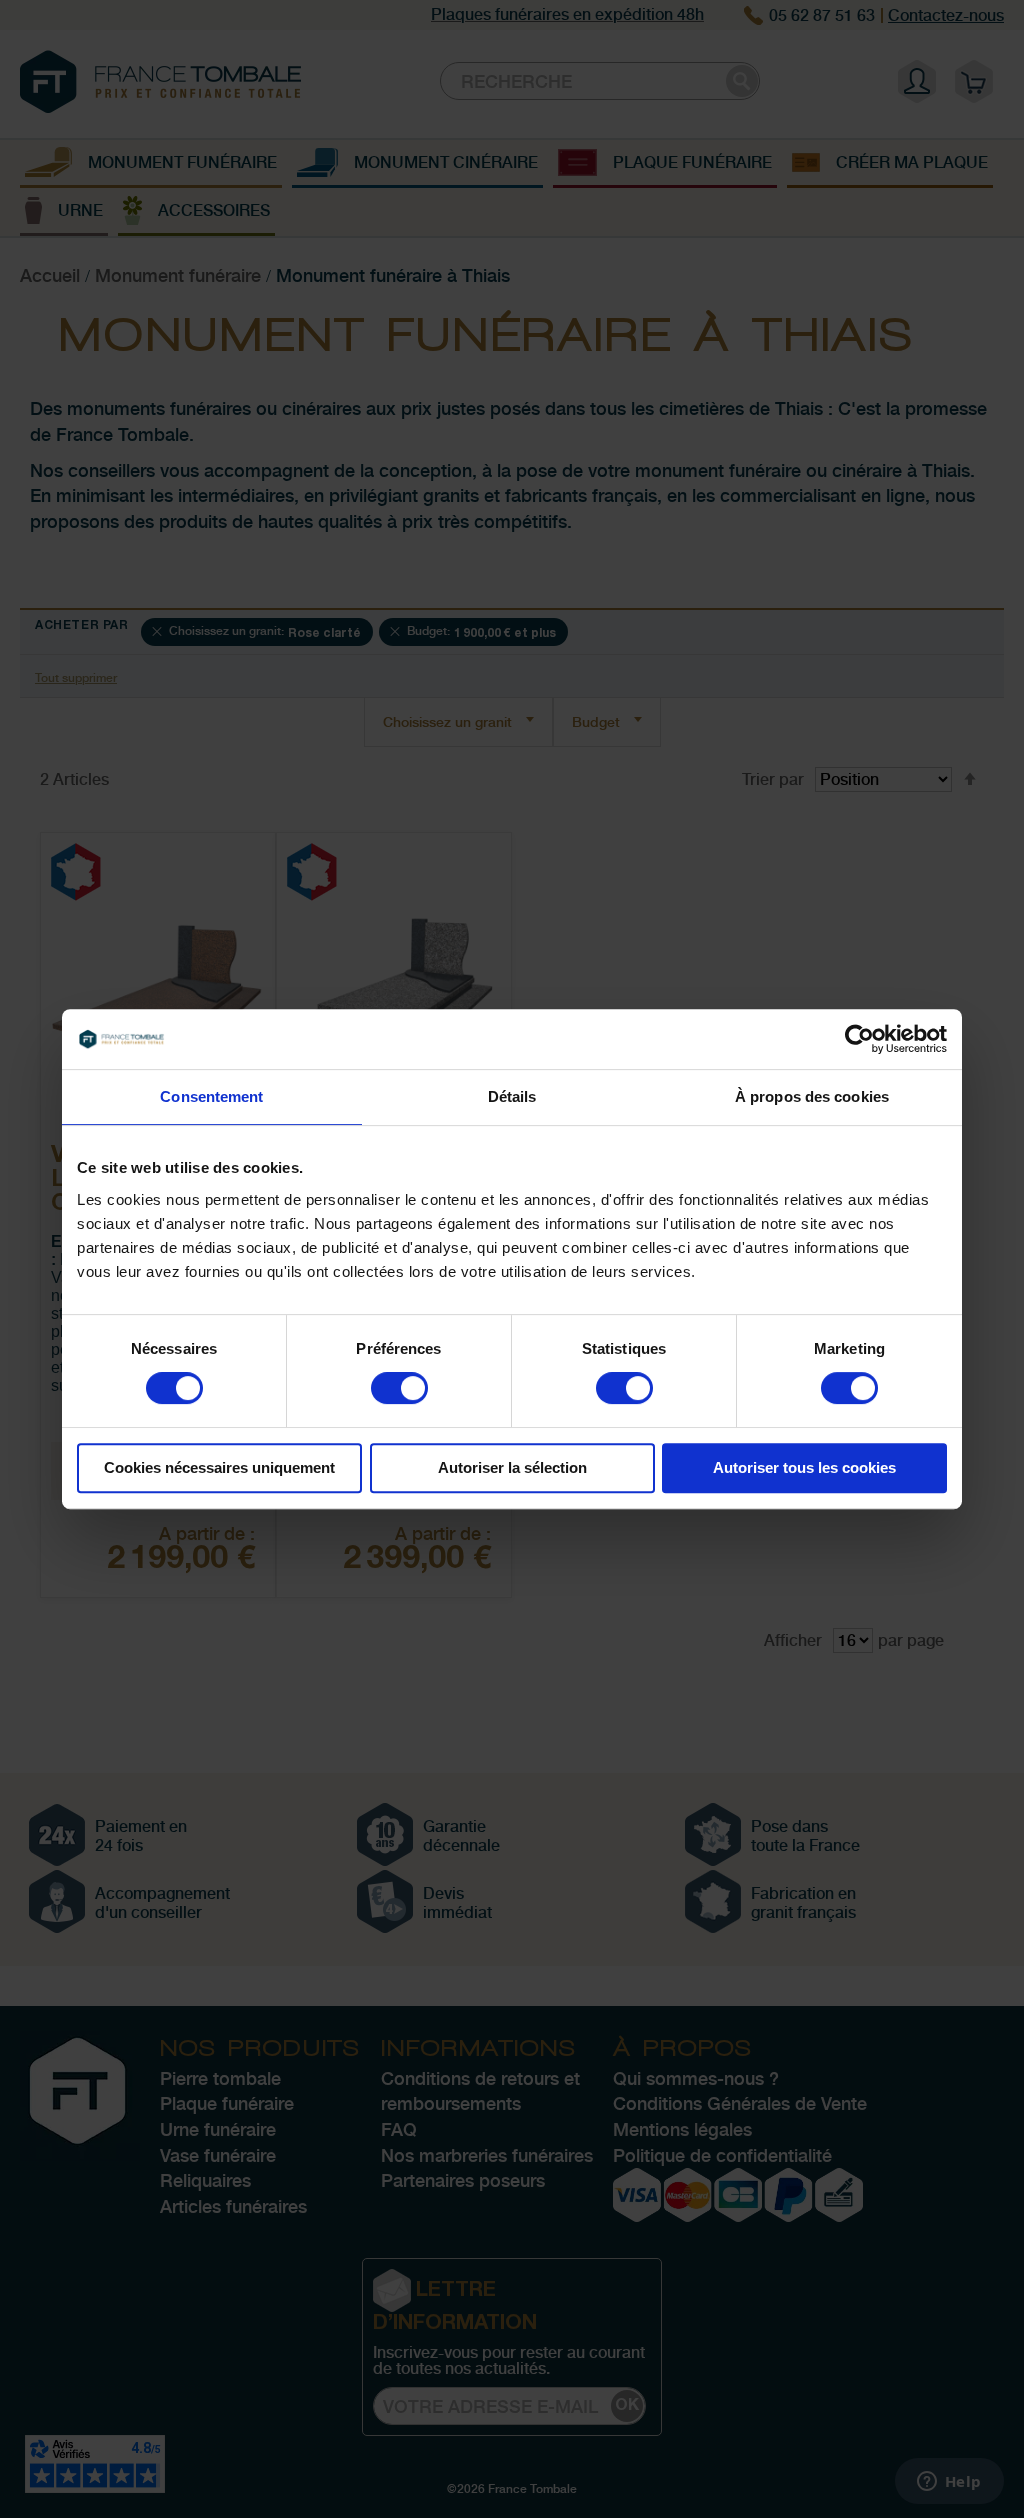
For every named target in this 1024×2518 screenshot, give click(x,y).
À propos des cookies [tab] (812, 1096)
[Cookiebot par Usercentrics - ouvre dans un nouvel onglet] (859, 1039)
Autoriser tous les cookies (804, 1467)
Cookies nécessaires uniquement (219, 1467)
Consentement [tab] (211, 1096)
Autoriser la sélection (512, 1467)
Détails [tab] (512, 1096)
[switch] (399, 1390)
